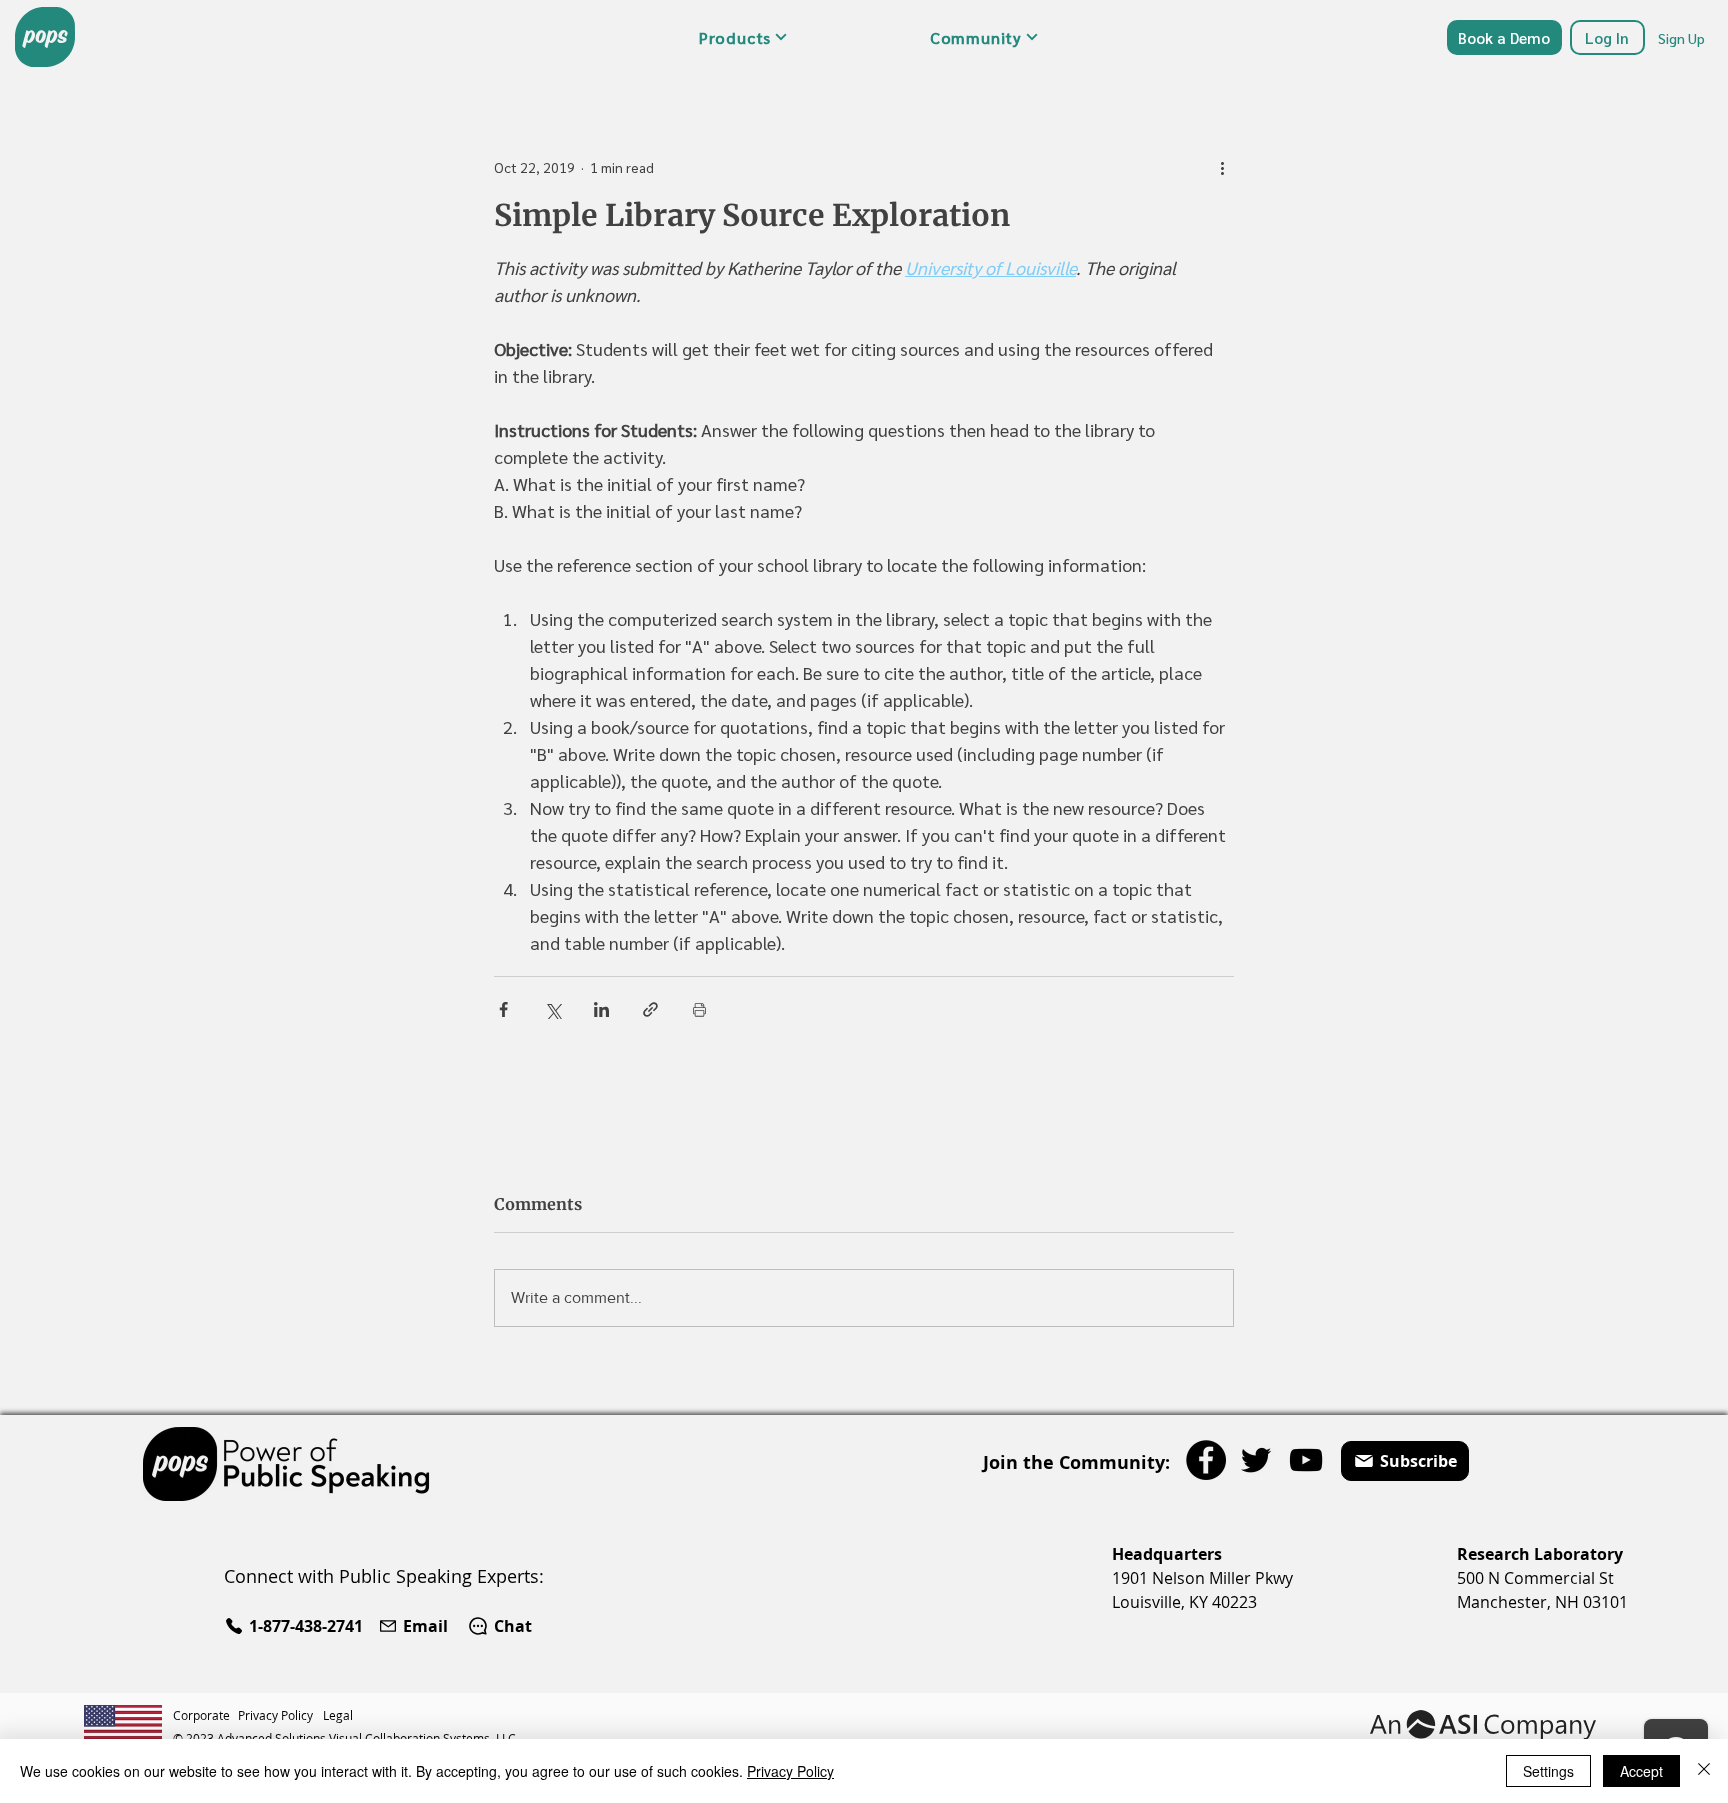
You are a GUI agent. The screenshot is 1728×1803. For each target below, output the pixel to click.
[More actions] (1222, 167)
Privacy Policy (790, 1771)
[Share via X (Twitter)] (552, 1009)
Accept (1641, 1771)
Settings (1548, 1771)
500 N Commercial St (1535, 1578)
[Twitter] (1256, 1460)
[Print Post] (699, 1009)
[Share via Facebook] (503, 1009)
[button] (743, 37)
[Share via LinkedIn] (601, 1009)
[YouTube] (1306, 1460)
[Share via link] (650, 1009)
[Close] (1704, 1771)
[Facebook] (1206, 1460)
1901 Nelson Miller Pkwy (1202, 1578)
